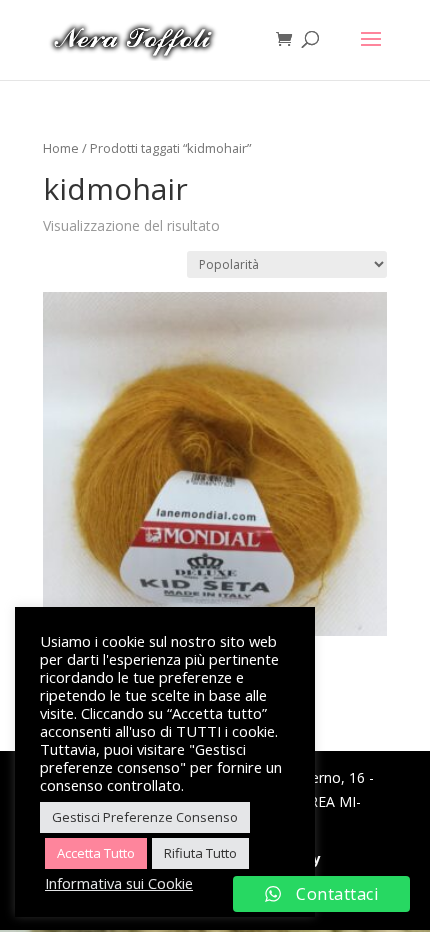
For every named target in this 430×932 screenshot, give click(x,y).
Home (61, 148)
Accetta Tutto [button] (96, 853)
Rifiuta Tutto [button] (200, 853)
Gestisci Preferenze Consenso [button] (145, 817)
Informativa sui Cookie (119, 883)
